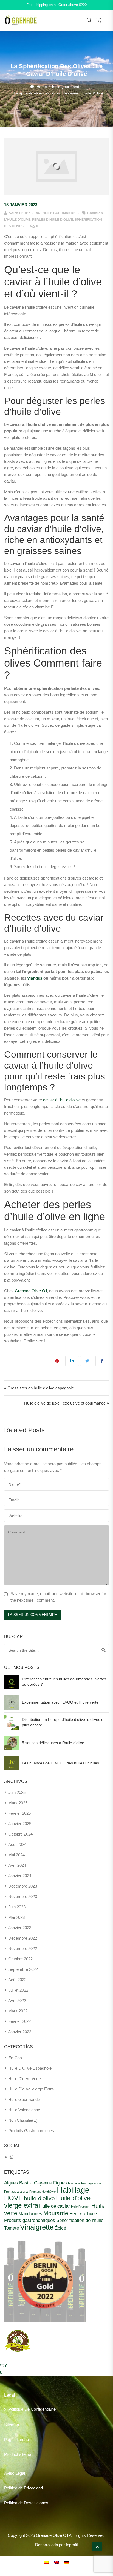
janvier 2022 (20, 2032)
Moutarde (56, 2213)
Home (42, 87)
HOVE (13, 2198)
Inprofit (72, 2545)
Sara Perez (19, 213)
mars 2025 (18, 1803)
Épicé (60, 2228)
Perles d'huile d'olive (53, 220)
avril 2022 (17, 2001)
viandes (35, 978)
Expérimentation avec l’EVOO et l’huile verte (60, 1702)
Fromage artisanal (16, 2192)
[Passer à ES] (46, 2562)
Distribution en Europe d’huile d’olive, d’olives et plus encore (63, 1722)
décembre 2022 (23, 1938)
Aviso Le (12, 2473)
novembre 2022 (23, 1948)
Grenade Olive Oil (31, 1291)
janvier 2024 (20, 1876)
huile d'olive (39, 2198)
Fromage (74, 2183)
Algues (11, 2183)
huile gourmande (67, 87)
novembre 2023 (23, 1896)
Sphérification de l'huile (80, 2220)
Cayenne (43, 2183)
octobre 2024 (20, 1834)
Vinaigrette (37, 2227)
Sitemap (12, 2425)
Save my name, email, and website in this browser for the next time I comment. (58, 1597)
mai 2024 (16, 1855)
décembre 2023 (23, 1886)
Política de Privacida (22, 2488)
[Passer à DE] (67, 2562)
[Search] (104, 1650)
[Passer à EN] (56, 2562)
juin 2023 (17, 1907)
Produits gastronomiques (30, 2220)
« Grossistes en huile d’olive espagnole (39, 1388)
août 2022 (17, 1980)
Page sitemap (16, 2439)
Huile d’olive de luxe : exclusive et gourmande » (67, 1403)
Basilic (26, 2183)
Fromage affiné (91, 2183)
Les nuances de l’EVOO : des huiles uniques (60, 1763)
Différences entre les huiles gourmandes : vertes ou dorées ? (64, 1682)
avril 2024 (17, 1865)
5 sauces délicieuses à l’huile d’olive (53, 1743)
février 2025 (19, 1813)
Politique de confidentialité (32, 2409)
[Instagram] (11, 2157)
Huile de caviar (55, 2206)
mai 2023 (16, 1917)
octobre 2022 (20, 1959)
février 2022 (19, 2021)
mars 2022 (18, 2011)
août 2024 (17, 1844)
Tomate (12, 2228)
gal (22, 2473)
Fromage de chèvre (43, 2192)
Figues (60, 2183)
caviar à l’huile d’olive (62, 1100)
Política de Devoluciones (26, 2503)
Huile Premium (81, 2207)
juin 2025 (17, 1792)
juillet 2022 (18, 1990)
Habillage (73, 2190)
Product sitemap (19, 2454)
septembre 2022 (23, 1969)
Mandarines (30, 2213)
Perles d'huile (83, 2213)
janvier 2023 (20, 1928)
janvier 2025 (20, 1824)
